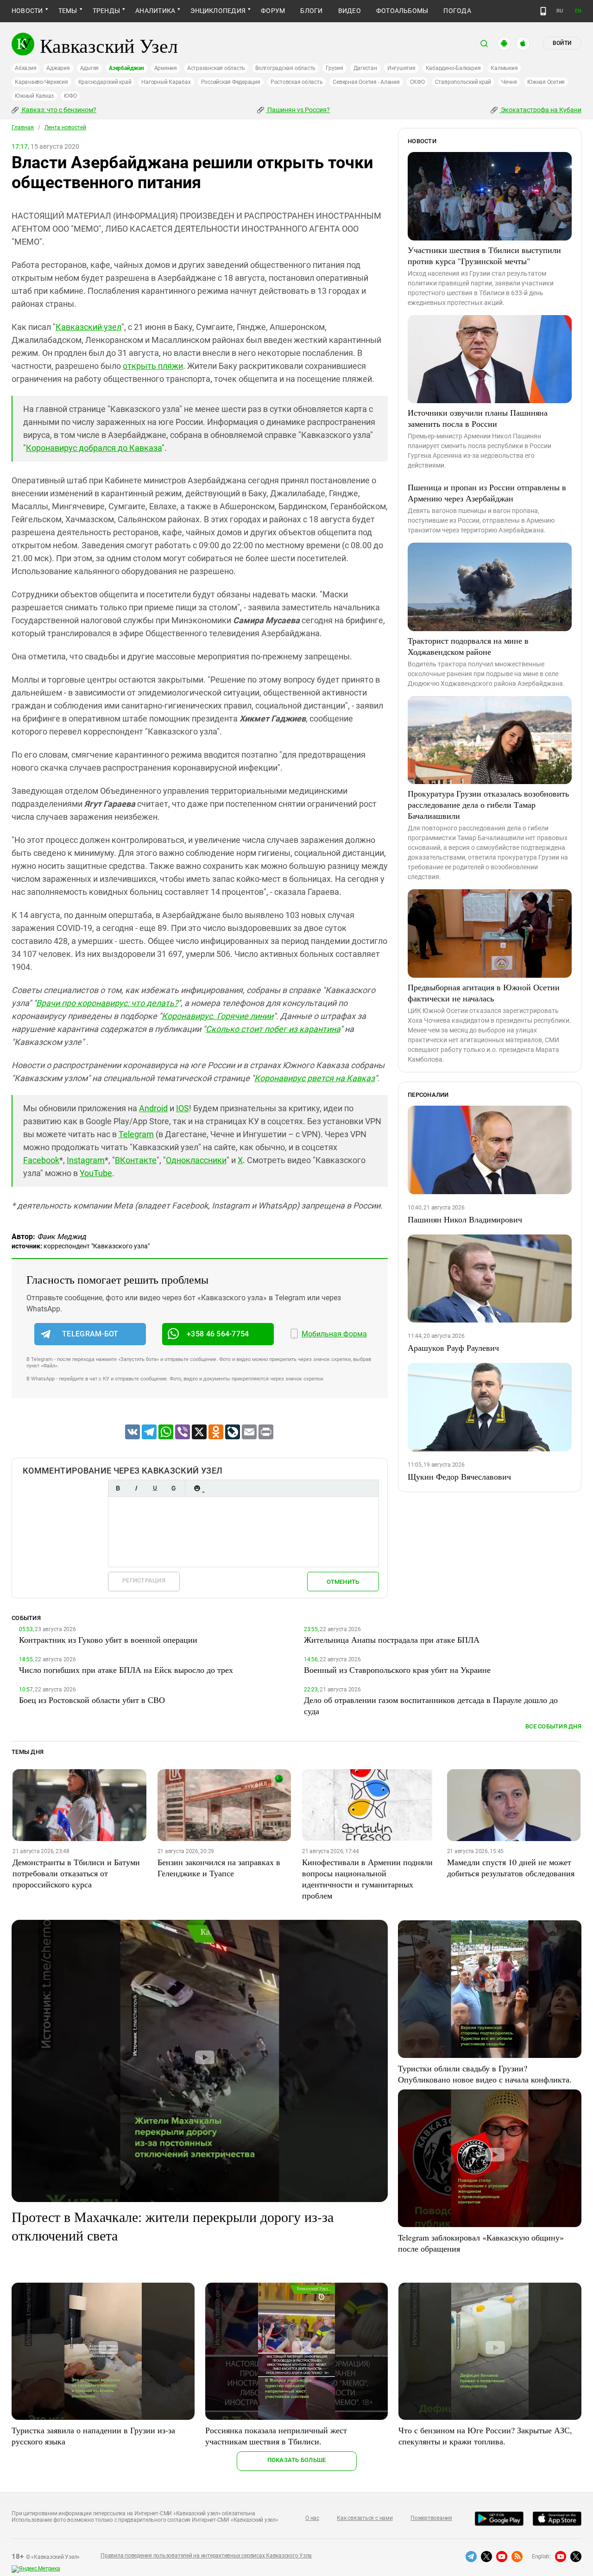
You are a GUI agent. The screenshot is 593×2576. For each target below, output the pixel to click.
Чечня (509, 82)
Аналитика (155, 11)
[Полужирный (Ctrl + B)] (118, 1488)
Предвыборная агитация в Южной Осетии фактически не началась (484, 993)
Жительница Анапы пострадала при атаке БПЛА (392, 1639)
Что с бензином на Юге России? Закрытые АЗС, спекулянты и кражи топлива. (485, 2436)
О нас (312, 2518)
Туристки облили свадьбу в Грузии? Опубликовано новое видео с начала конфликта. (485, 2074)
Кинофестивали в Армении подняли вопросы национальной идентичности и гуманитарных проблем (367, 1879)
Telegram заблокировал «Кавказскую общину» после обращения (481, 2243)
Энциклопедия (218, 11)
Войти (562, 43)
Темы (68, 11)
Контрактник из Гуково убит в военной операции (108, 1639)
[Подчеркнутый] (155, 1488)
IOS (183, 1108)
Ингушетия (401, 68)
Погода (457, 11)
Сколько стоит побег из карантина (273, 1029)
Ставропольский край (463, 82)
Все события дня (553, 1726)
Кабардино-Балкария (453, 68)
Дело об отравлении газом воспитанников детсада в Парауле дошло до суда (431, 1705)
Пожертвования (431, 2518)
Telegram (136, 1134)
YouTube (96, 1173)
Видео (350, 11)
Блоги (311, 11)
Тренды (106, 11)
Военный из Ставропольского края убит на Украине (397, 1670)
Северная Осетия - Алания (366, 82)
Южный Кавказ (34, 96)
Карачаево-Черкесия (41, 82)
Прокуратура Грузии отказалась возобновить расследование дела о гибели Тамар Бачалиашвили (488, 804)
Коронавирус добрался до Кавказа (94, 448)
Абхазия (25, 68)
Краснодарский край (105, 82)
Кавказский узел (88, 327)
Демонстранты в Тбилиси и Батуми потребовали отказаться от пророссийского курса (76, 1873)
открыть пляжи (153, 366)
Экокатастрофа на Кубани (540, 110)
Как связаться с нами (365, 2518)
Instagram (86, 1160)
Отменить (343, 1582)
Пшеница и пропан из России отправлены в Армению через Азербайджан (487, 493)
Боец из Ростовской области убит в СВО (92, 1700)
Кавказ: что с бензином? (58, 110)
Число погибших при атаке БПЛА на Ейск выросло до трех (126, 1670)
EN (578, 11)
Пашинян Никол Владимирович (465, 1219)
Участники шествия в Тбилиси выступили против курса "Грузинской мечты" (484, 255)
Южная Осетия (546, 82)
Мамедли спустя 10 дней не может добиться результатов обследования (511, 1867)
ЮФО (70, 96)
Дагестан (365, 68)
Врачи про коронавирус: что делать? (107, 1003)
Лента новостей (65, 127)
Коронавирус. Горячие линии (218, 1016)
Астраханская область (216, 68)
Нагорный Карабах (166, 82)
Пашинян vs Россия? (298, 110)
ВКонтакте (136, 1160)
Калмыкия (504, 68)
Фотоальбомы (402, 11)
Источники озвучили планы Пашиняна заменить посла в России (478, 418)
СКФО (417, 82)
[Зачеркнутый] (173, 1488)
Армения (166, 68)
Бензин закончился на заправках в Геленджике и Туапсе (219, 1867)
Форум (273, 11)
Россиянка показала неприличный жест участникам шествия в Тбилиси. (276, 2436)
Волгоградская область (285, 68)
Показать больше (297, 2460)
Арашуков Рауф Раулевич (453, 1348)
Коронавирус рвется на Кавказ (315, 1078)
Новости (27, 11)
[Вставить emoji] (197, 1488)
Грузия (334, 68)
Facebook (41, 1160)
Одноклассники (196, 1160)
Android (153, 1108)
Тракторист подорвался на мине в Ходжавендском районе (468, 646)
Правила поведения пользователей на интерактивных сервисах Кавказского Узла (206, 2556)
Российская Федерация (231, 82)
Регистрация (144, 1580)
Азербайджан (126, 68)
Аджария (58, 68)
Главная (23, 127)
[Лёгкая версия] (543, 11)
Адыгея (90, 68)
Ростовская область (297, 82)
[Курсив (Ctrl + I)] (136, 1488)
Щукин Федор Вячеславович (459, 1476)
